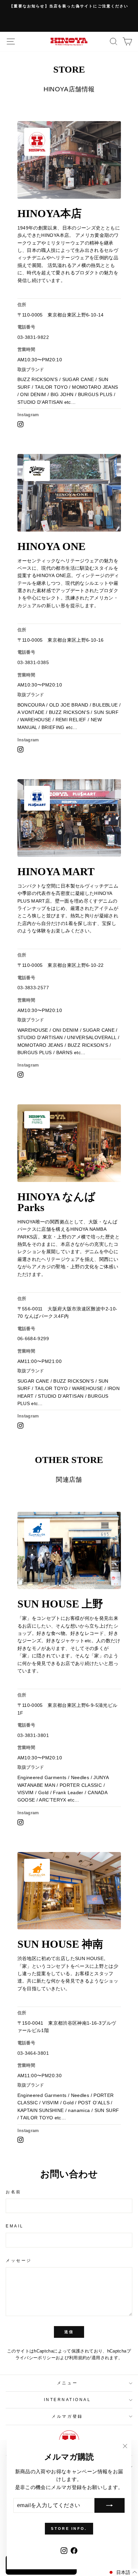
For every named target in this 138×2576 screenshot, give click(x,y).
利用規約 (78, 2358)
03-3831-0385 (33, 662)
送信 (69, 2332)
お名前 (14, 2192)
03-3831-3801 (33, 1735)
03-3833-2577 (33, 988)
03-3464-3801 (33, 2053)
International (67, 2400)
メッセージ (19, 2260)
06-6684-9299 (33, 1339)
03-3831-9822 (33, 337)
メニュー (67, 2383)
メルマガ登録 (67, 2416)
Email (15, 2226)
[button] (122, 2572)
